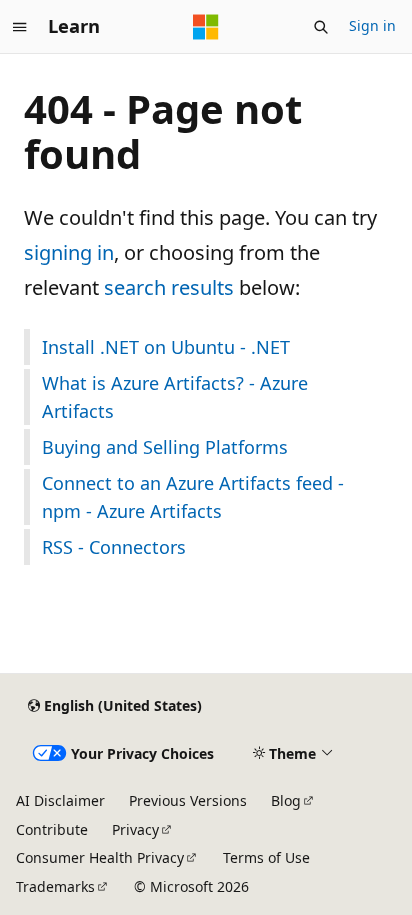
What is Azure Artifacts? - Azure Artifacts (175, 397)
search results (169, 287)
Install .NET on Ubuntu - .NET (166, 347)
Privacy (135, 829)
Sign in (372, 25)
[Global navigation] (20, 27)
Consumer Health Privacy (100, 857)
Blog (286, 800)
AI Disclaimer (60, 800)
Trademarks (55, 886)
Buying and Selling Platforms (165, 447)
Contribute (52, 829)
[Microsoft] (206, 27)
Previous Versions (188, 800)
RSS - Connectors (114, 547)
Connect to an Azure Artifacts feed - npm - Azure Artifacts (193, 497)
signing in (69, 252)
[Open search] (321, 27)
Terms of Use (266, 857)
